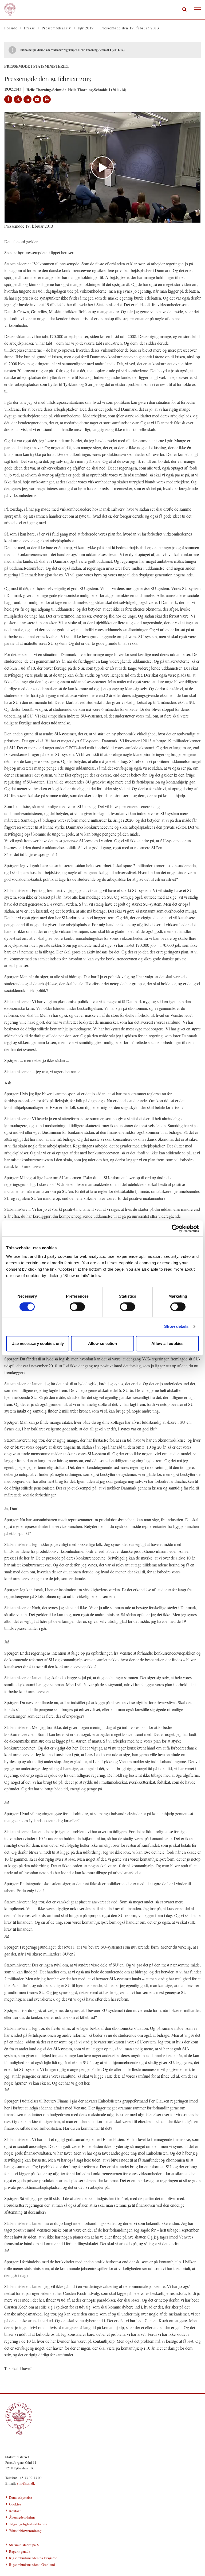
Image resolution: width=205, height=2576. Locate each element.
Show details (176, 1326)
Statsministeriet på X (24, 2545)
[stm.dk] (102, 2419)
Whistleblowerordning (25, 2531)
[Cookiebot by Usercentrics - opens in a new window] (176, 1228)
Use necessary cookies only (38, 1343)
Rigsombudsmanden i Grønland (32, 2565)
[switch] (77, 1307)
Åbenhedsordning (22, 2517)
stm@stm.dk (26, 2483)
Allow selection (103, 1343)
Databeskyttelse (21, 2497)
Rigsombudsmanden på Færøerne (33, 2558)
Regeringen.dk (20, 2551)
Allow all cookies (167, 1343)
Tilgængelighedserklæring (28, 2524)
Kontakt (15, 2511)
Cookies (15, 2504)
